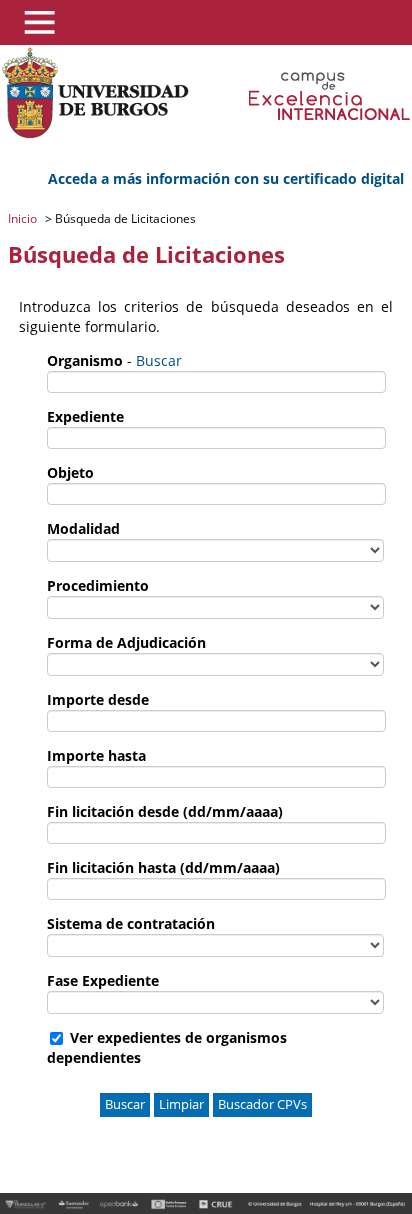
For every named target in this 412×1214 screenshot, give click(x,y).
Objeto (70, 472)
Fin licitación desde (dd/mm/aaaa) (165, 811)
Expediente (85, 416)
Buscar (159, 360)
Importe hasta (96, 755)
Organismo (85, 360)
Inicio (24, 218)
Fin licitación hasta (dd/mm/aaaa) (163, 867)
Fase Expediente (103, 980)
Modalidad (83, 528)
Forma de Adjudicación (126, 642)
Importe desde (98, 699)
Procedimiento (98, 585)
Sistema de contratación (131, 923)
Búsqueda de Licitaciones (124, 218)
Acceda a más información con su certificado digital (226, 178)
